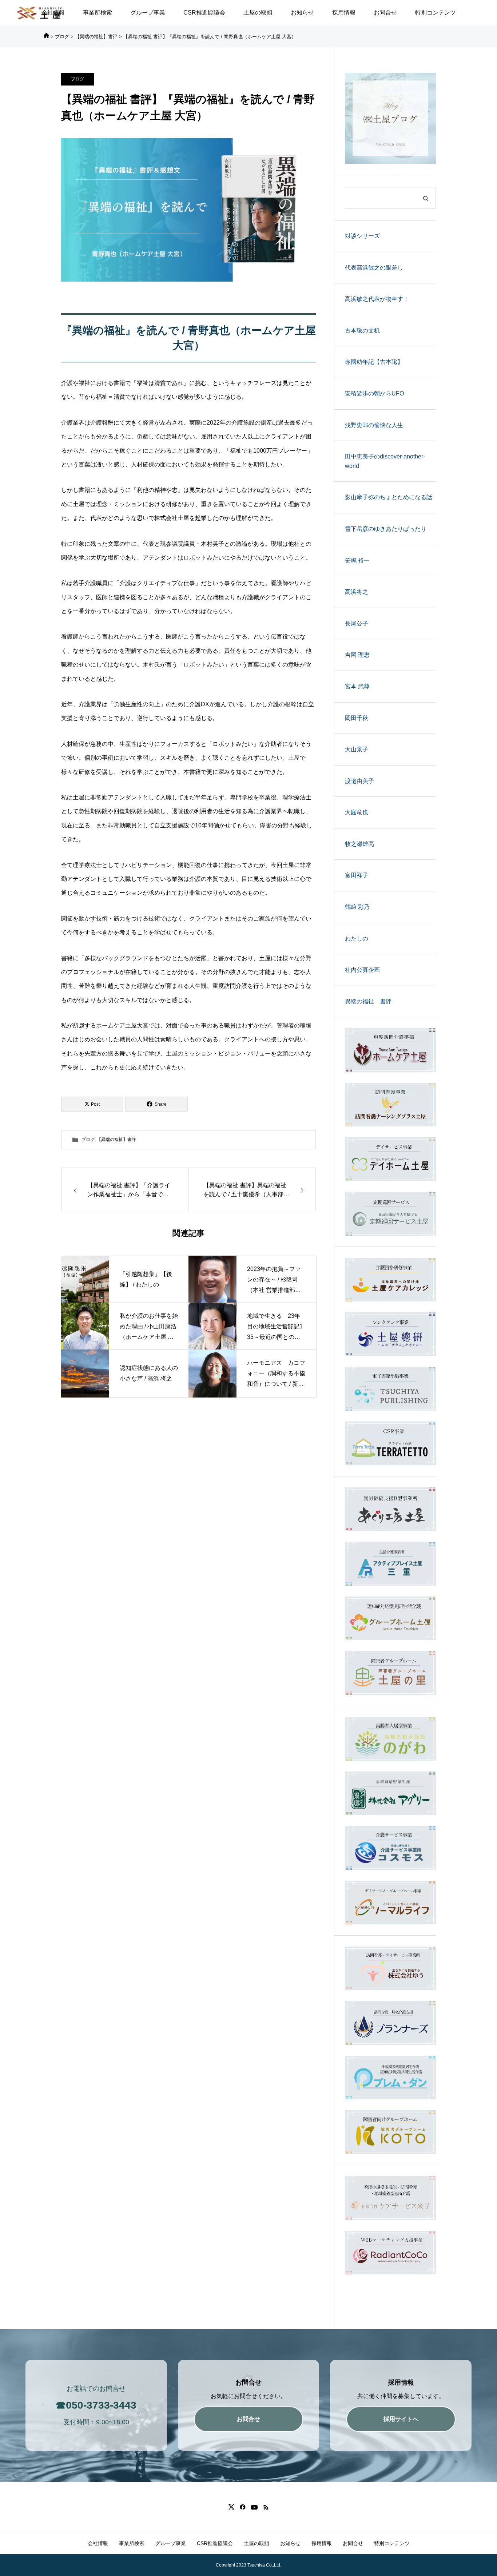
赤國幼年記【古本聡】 (374, 362)
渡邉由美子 (359, 781)
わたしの (357, 939)
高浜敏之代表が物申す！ (377, 299)
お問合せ (385, 13)
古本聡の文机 (362, 331)
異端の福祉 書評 (368, 1001)
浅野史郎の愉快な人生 (374, 425)
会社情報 (98, 2543)
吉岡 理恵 (357, 655)
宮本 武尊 (357, 686)
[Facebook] (242, 2507)
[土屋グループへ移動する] (46, 37)
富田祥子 (357, 875)
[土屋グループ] (40, 13)
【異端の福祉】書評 (116, 1140)
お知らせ (302, 13)
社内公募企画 (362, 970)
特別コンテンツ (436, 13)
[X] (231, 2507)
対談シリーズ (362, 236)
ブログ (77, 79)
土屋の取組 (258, 13)
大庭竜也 (357, 812)
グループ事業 (148, 13)
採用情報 (344, 13)
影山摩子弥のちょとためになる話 (389, 497)
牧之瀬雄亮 (359, 844)
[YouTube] (254, 2507)
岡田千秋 (357, 718)
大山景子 (357, 749)
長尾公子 (357, 623)
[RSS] (266, 2507)
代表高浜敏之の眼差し (374, 268)
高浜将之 (357, 592)
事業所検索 (98, 13)
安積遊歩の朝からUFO (374, 393)
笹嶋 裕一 (357, 560)
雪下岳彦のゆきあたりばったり (386, 529)
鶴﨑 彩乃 (357, 907)
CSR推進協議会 (204, 13)
